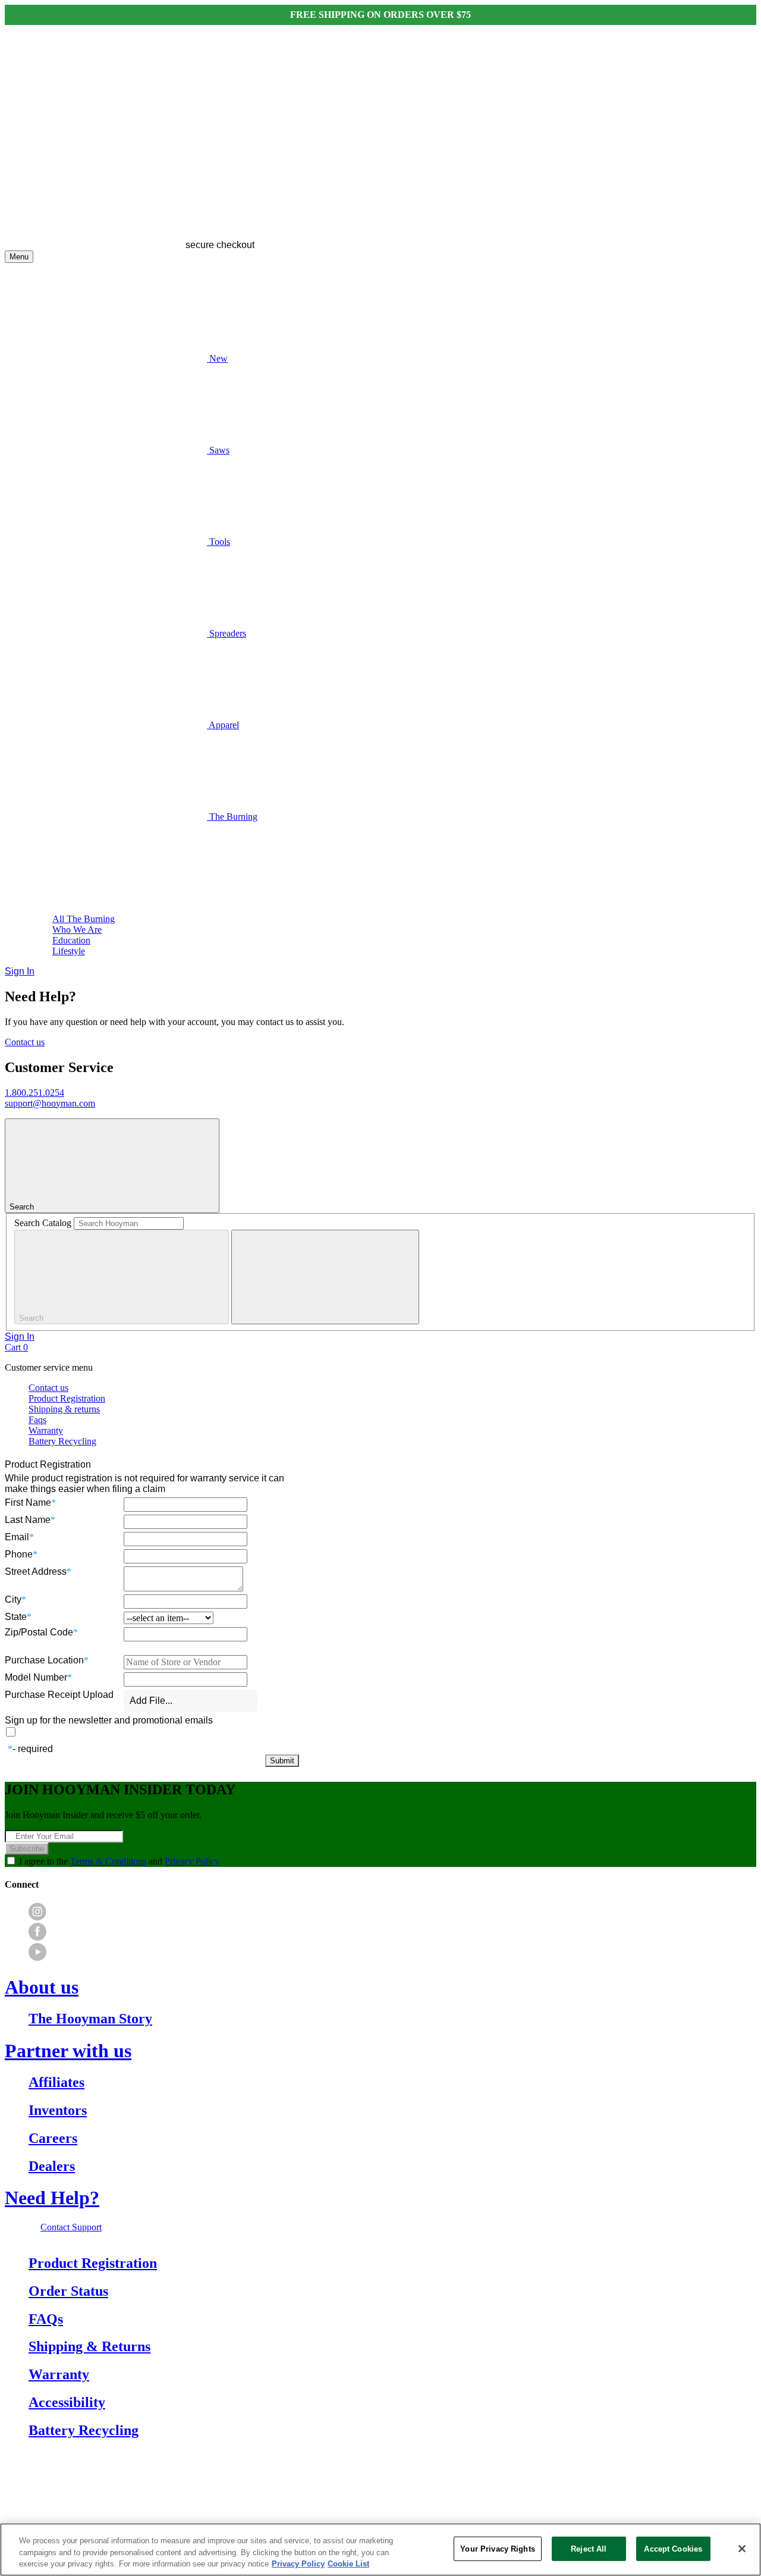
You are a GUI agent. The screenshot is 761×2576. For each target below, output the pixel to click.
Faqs (37, 1420)
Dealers (52, 2166)
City (13, 1599)
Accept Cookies (673, 2548)
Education (71, 940)
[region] (380, 2550)
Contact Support (71, 2227)
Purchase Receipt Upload (59, 1695)
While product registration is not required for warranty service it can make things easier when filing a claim (144, 1483)
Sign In (20, 971)
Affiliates (56, 2082)
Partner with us (68, 2051)
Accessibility (67, 2402)
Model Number (36, 1677)
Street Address (36, 1571)
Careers (53, 2138)
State (16, 1617)
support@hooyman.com (50, 1103)
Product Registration (67, 1398)
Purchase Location (44, 1660)
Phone (19, 1554)
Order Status (68, 2291)
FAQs (46, 2319)
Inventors (58, 2110)
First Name (28, 1502)
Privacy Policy (192, 1861)
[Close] (742, 2549)
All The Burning (84, 919)
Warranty (46, 1430)
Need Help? (52, 2198)
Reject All (589, 2548)
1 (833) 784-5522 (378, 2484)
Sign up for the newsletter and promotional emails (109, 1720)
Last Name (28, 1520)
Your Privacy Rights (497, 2548)
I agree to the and (119, 1861)
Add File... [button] (151, 1701)
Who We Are (77, 930)
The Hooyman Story (90, 2019)
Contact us (25, 1042)
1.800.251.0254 (34, 1093)
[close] (325, 1277)
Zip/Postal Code (39, 1632)
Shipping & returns (64, 1409)
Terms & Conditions (108, 1861)
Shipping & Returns (89, 2346)
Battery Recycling (62, 1441)
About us (42, 1987)
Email (17, 1537)
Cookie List (348, 2564)
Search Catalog (43, 1223)
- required (33, 1749)
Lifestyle (69, 951)
